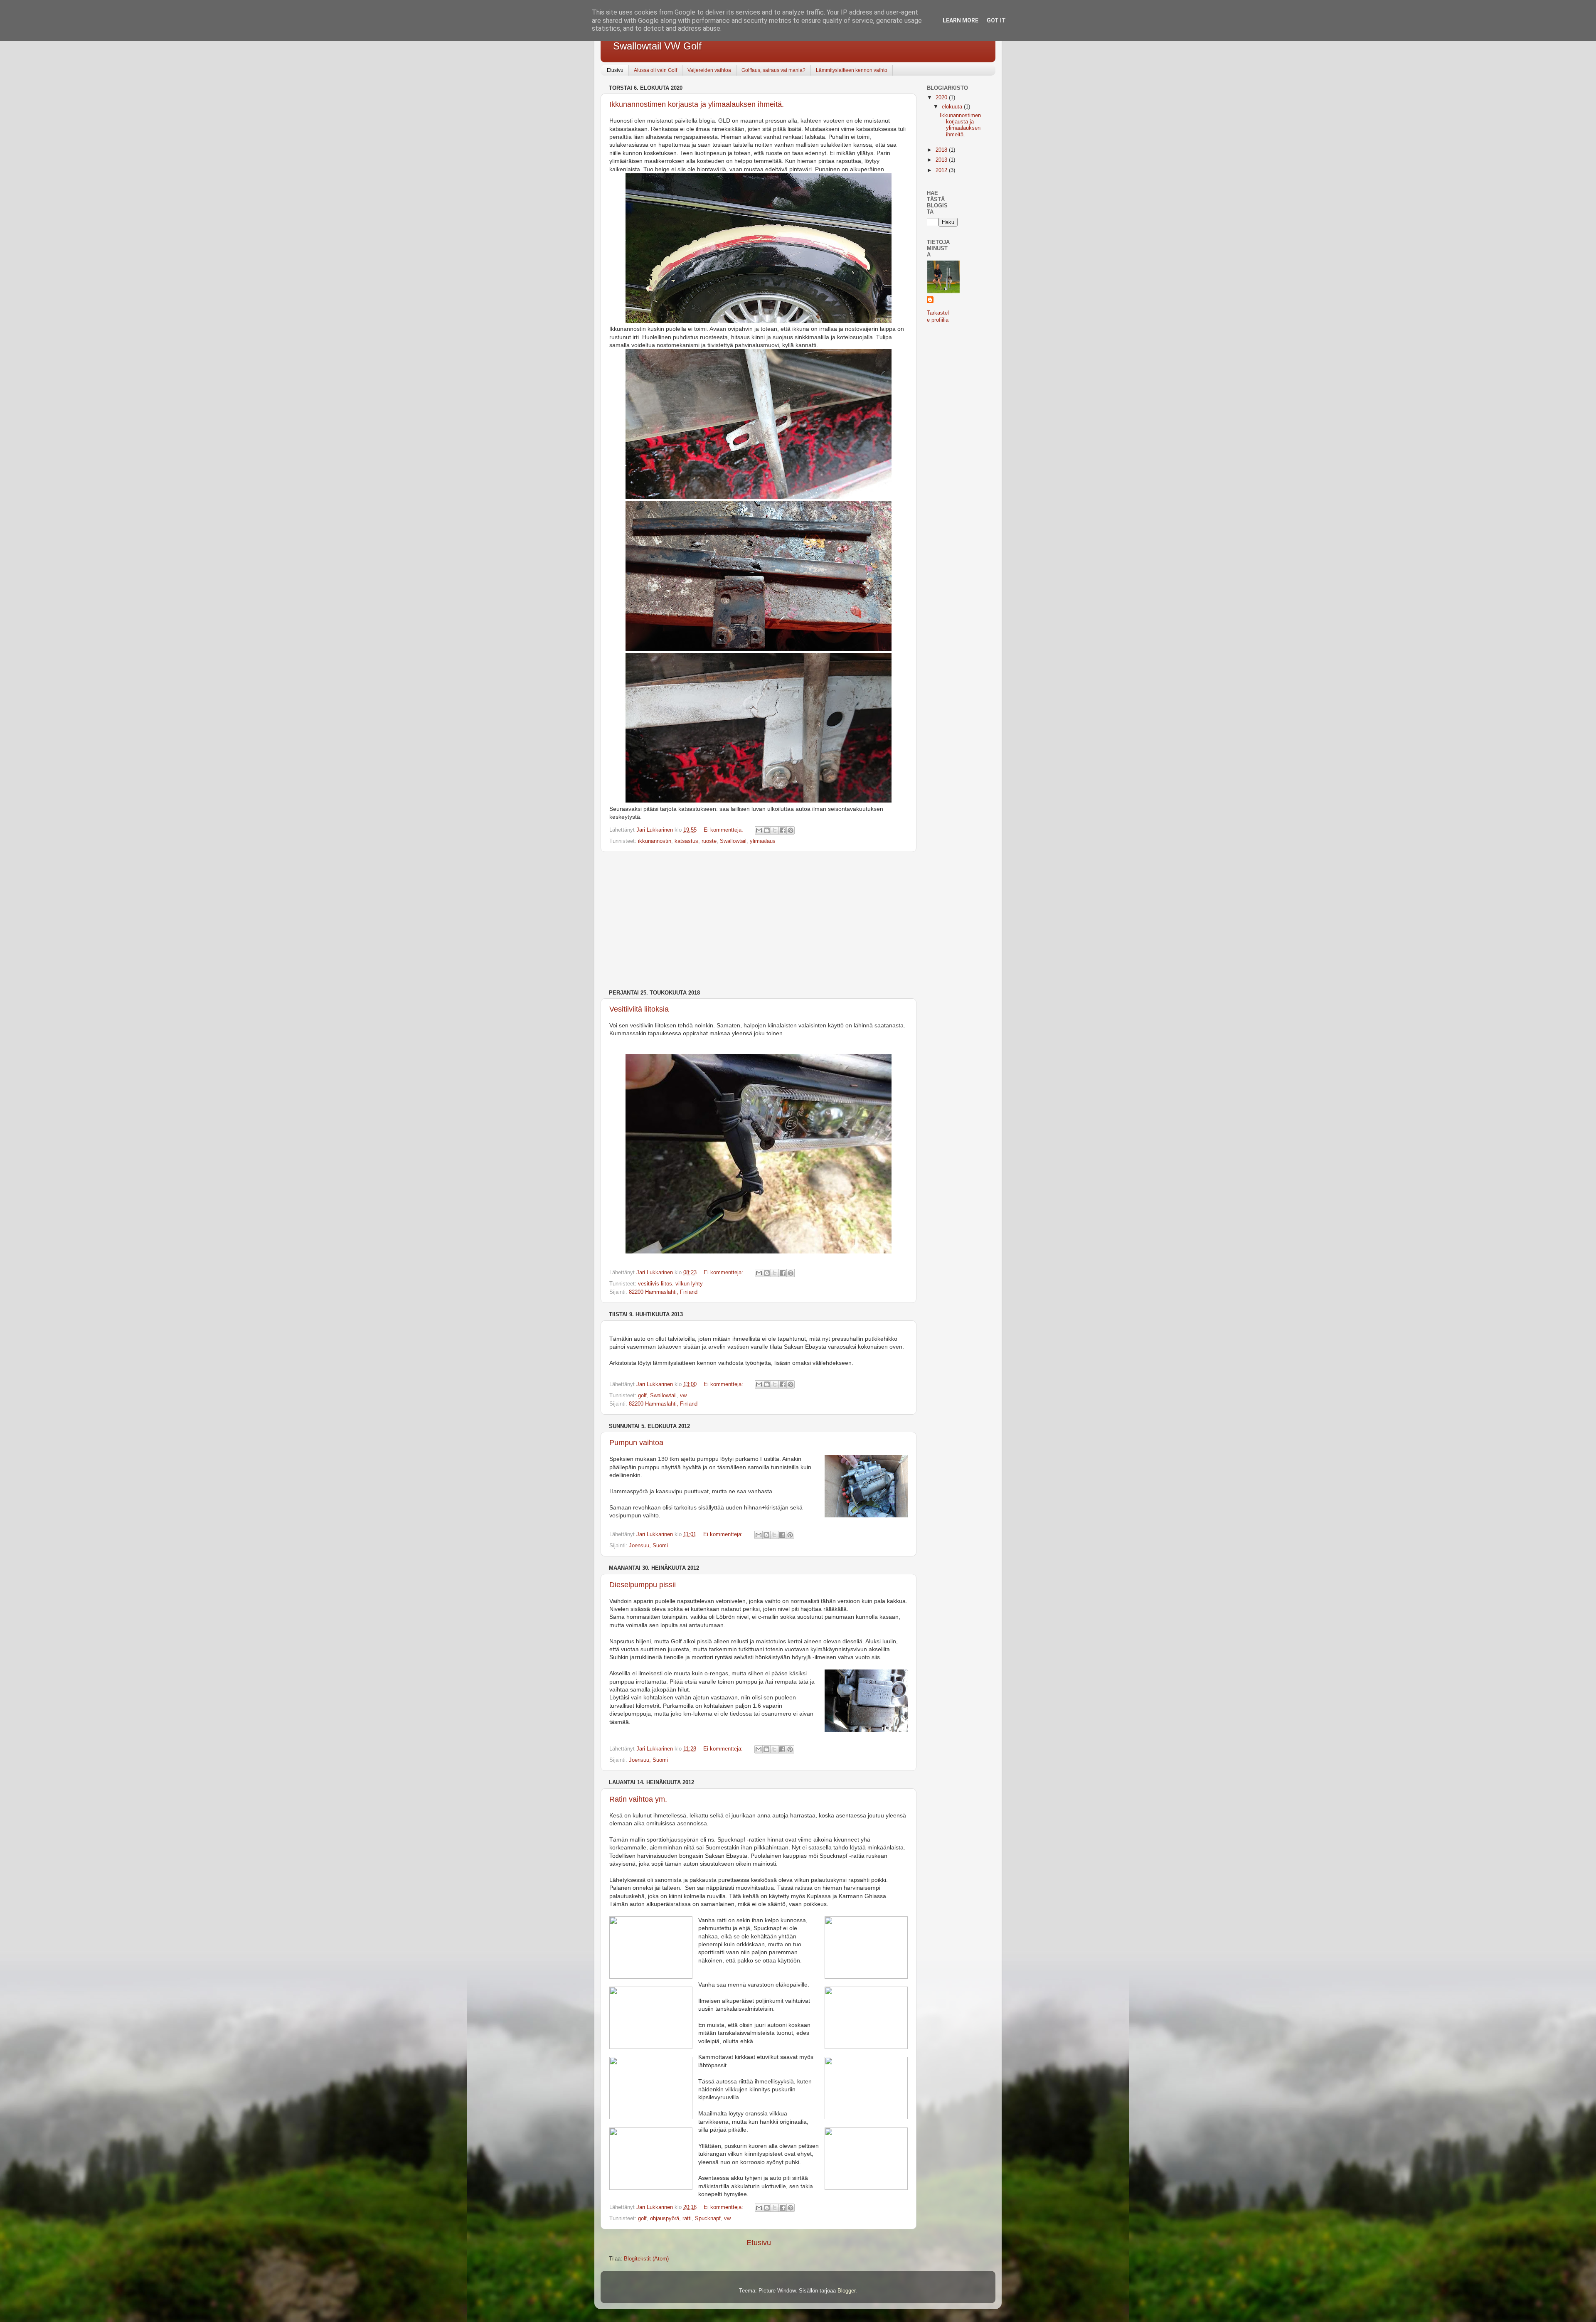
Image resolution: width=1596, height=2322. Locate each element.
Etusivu (615, 70)
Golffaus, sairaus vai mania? (773, 70)
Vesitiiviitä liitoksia (639, 1009)
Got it (996, 20)
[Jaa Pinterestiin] (791, 830)
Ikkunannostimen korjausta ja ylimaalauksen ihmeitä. (697, 104)
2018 (942, 150)
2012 (942, 170)
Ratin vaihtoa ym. (638, 1799)
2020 (942, 98)
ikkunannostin (655, 841)
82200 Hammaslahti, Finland (663, 1292)
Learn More (961, 20)
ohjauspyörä (665, 2219)
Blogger (846, 2291)
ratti (687, 2219)
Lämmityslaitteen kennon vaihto (852, 70)
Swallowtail (733, 841)
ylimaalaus (763, 841)
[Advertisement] (759, 921)
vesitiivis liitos (655, 1284)
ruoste (709, 841)
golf (642, 1396)
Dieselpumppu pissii (643, 1585)
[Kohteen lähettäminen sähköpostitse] (759, 830)
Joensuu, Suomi (648, 1546)
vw (683, 1396)
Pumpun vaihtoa (636, 1443)
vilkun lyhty (689, 1284)
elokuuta (953, 107)
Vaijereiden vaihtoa (709, 70)
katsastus (686, 841)
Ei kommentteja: (724, 830)
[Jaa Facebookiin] (783, 830)
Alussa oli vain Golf (655, 70)
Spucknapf (708, 2219)
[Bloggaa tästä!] (767, 830)
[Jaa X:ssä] (775, 830)
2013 (942, 160)
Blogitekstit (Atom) (646, 2259)
